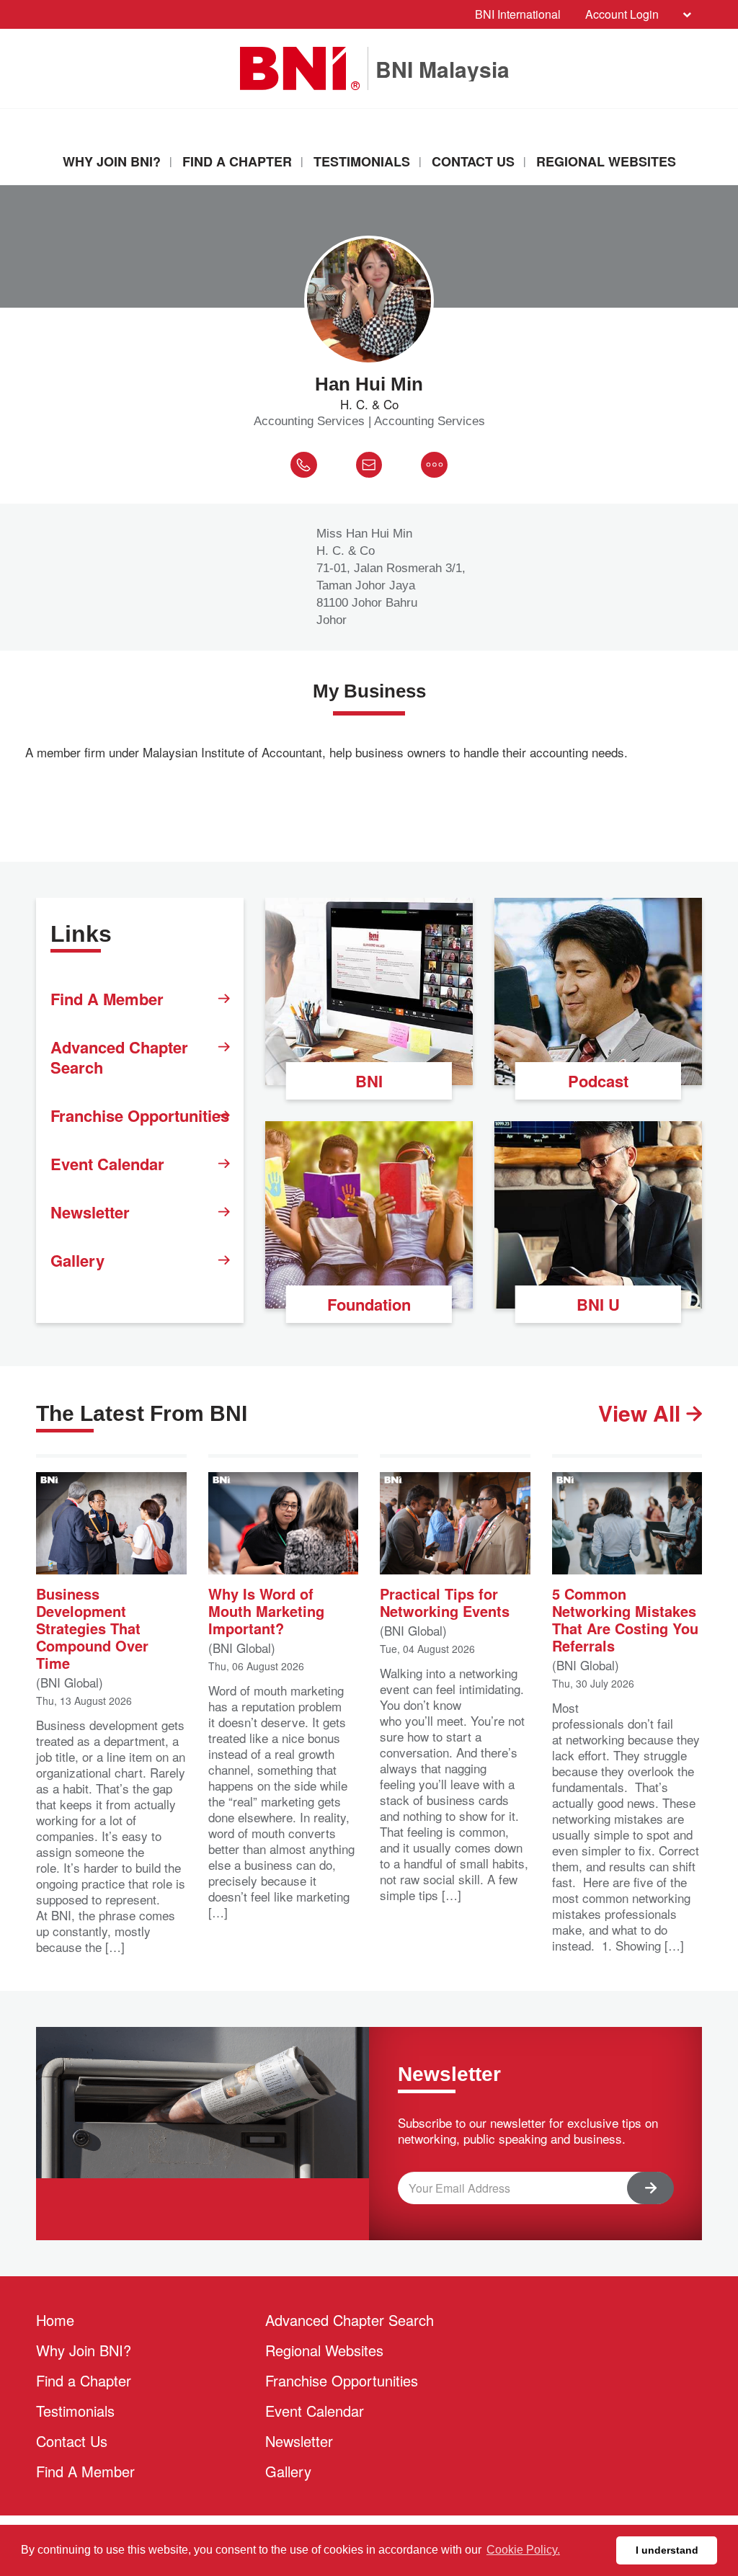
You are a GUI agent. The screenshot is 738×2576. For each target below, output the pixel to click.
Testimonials (362, 161)
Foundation (369, 1304)
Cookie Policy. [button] (523, 2550)
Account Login (622, 14)
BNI (369, 1081)
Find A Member (107, 999)
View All (642, 1413)
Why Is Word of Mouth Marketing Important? (266, 1610)
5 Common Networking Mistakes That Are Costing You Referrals (625, 1619)
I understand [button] (667, 2550)
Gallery (77, 1260)
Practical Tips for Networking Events (445, 1601)
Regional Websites (606, 161)
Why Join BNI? (112, 161)
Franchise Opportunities (140, 1115)
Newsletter (90, 1212)
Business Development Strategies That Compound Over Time (92, 1627)
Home (55, 2320)
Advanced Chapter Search (119, 1057)
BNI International (518, 14)
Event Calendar (107, 1164)
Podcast (598, 1081)
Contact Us (473, 161)
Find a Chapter (237, 161)
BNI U (598, 1304)
